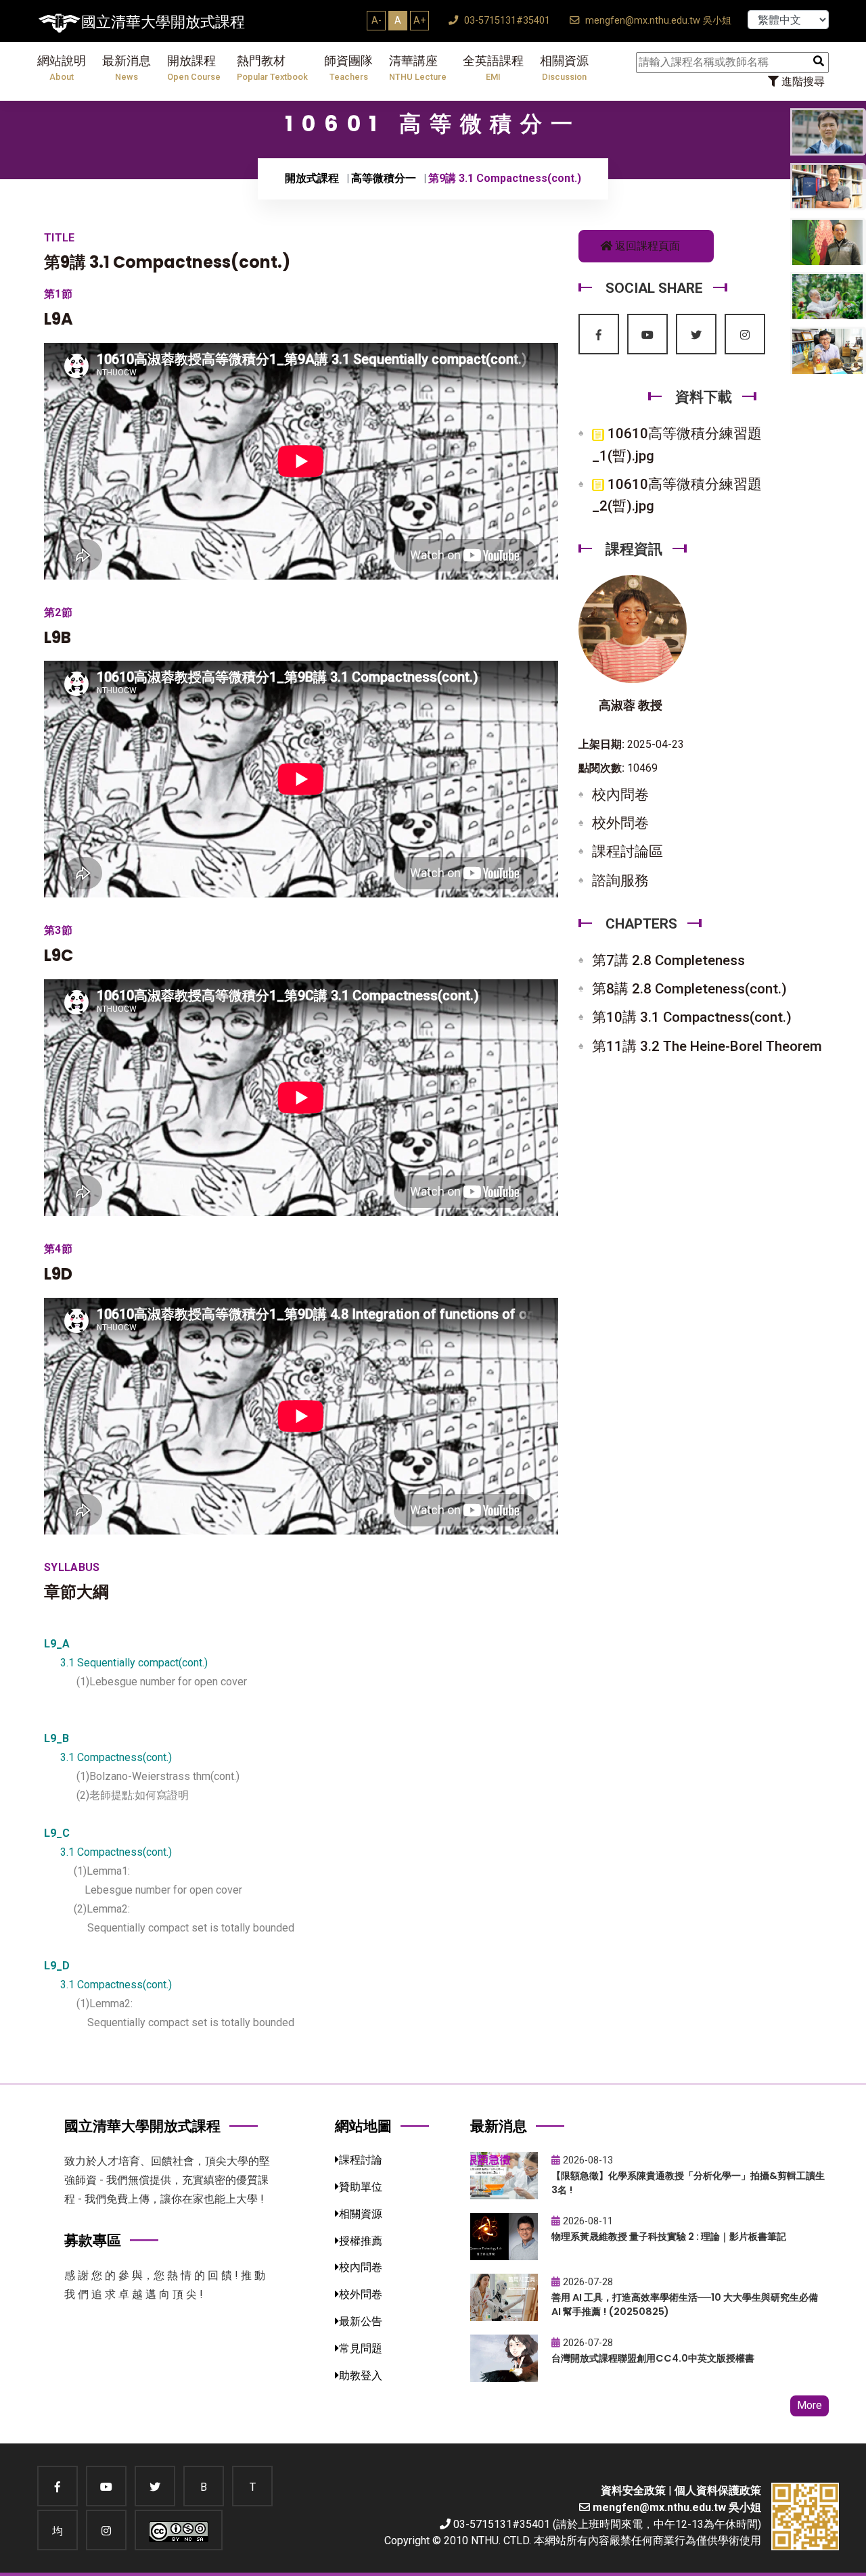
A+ (419, 20)
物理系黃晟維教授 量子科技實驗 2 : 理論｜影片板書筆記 (669, 2237)
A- (377, 20)
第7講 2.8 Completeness (668, 960)
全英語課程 (493, 68)
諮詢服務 (620, 881)
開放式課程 (312, 178)
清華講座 (418, 68)
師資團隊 (348, 68)
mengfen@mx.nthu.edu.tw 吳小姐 (657, 21)
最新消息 (127, 68)
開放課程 (194, 68)
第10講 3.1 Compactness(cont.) (692, 1017)
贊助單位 (361, 2187)
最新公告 (361, 2321)
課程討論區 (628, 851)
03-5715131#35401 (506, 21)
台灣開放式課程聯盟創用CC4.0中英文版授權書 (653, 2358)
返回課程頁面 (646, 246)
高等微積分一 (384, 178)
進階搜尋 (802, 81)
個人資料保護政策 (718, 2490)
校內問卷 (620, 795)
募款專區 (93, 2240)
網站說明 (62, 68)
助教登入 (361, 2375)
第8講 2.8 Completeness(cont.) (689, 989)
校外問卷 (620, 823)
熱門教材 (272, 68)
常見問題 (361, 2348)
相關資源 (564, 68)
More (810, 2405)
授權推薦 (361, 2241)
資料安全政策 (633, 2490)
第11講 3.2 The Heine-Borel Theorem (707, 1046)
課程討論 (361, 2160)
